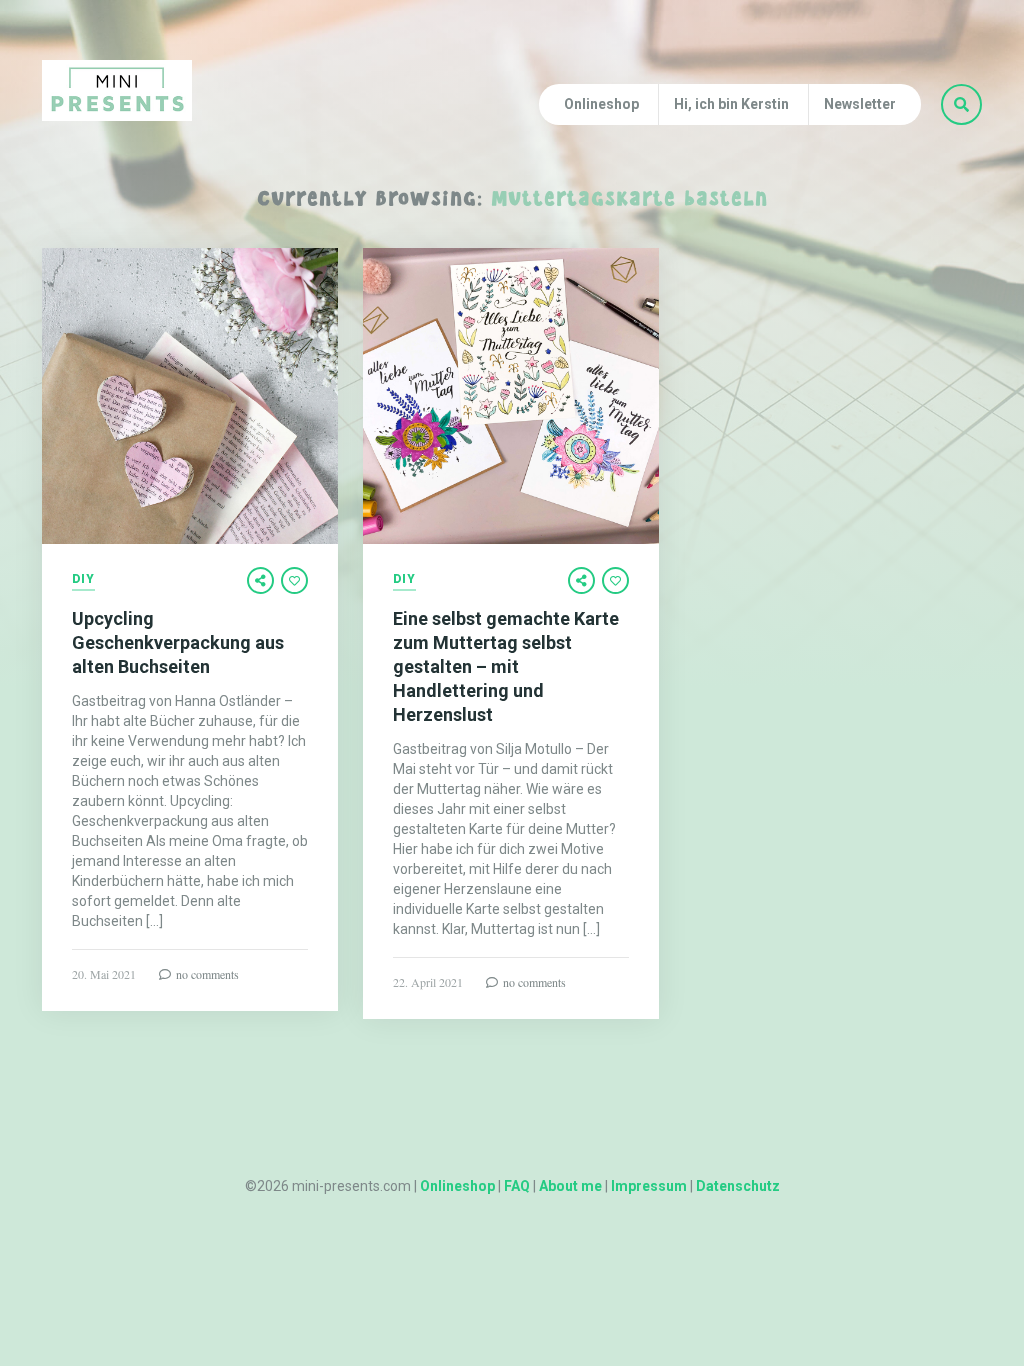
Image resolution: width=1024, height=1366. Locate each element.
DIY (83, 579)
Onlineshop (601, 104)
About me (570, 1186)
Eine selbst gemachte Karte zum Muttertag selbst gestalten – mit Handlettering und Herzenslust (506, 666)
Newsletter (860, 104)
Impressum (649, 1186)
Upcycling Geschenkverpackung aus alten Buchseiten (178, 642)
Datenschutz (738, 1186)
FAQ (517, 1186)
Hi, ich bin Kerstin (731, 104)
